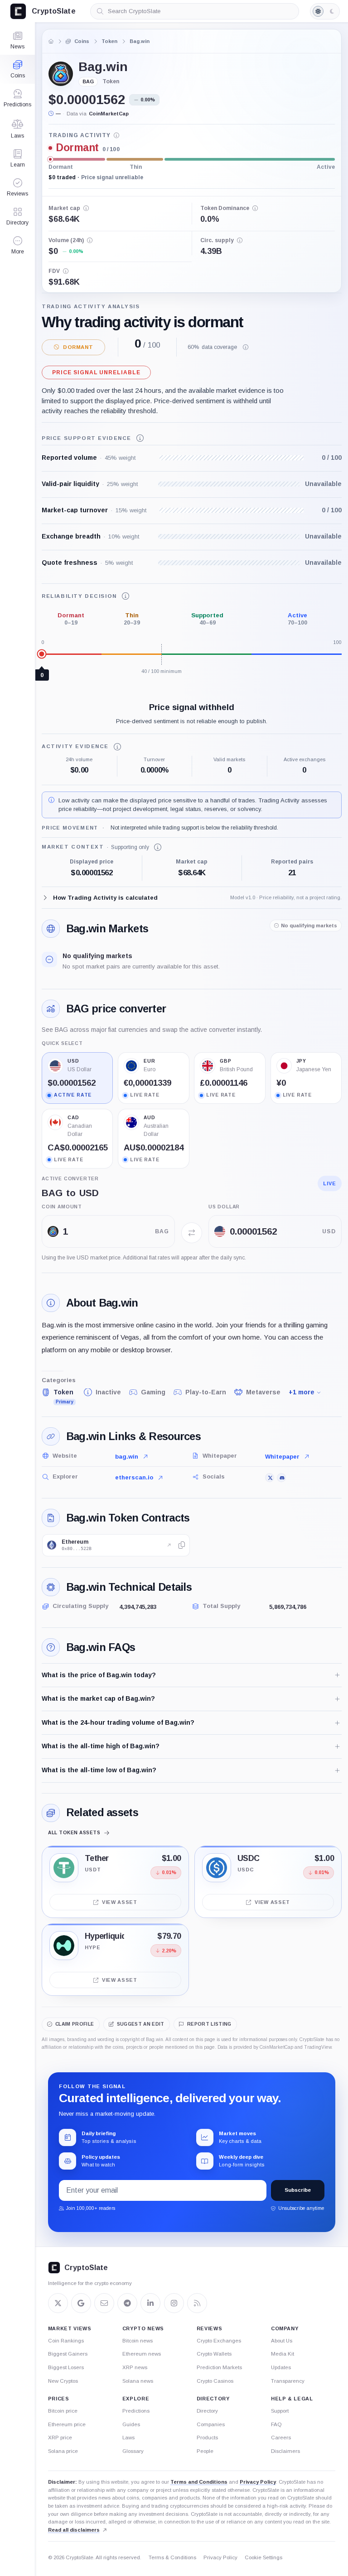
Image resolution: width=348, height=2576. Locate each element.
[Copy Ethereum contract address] (182, 1545)
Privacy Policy (258, 2482)
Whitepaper (282, 1457)
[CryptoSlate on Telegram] (127, 2303)
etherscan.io (134, 1477)
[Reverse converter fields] (192, 1233)
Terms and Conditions (199, 2482)
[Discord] (281, 1478)
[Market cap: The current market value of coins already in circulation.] (86, 208)
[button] (17, 245)
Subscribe (298, 2190)
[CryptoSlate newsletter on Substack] (104, 2303)
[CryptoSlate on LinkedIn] (150, 2303)
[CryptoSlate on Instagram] (174, 2303)
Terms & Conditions (172, 2557)
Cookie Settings (263, 2557)
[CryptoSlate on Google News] (81, 2303)
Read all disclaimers (74, 2530)
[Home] (51, 41)
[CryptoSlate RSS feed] (197, 2303)
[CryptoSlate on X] (58, 2303)
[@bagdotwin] (270, 1478)
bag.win (127, 1457)
